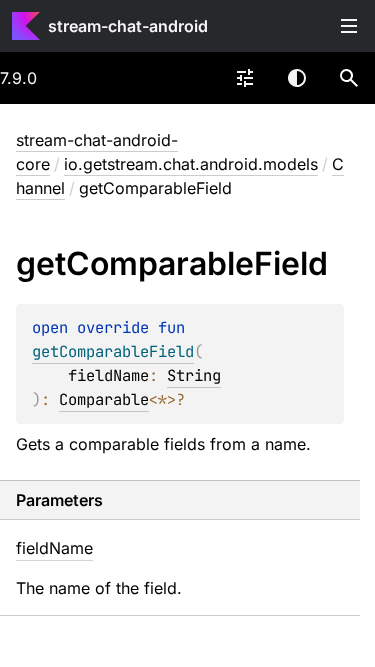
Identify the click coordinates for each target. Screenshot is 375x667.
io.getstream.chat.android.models (191, 164)
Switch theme (297, 78)
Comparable (104, 399)
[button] (349, 78)
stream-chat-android (128, 26)
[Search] (349, 78)
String (194, 375)
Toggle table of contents (349, 26)
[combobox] (245, 78)
